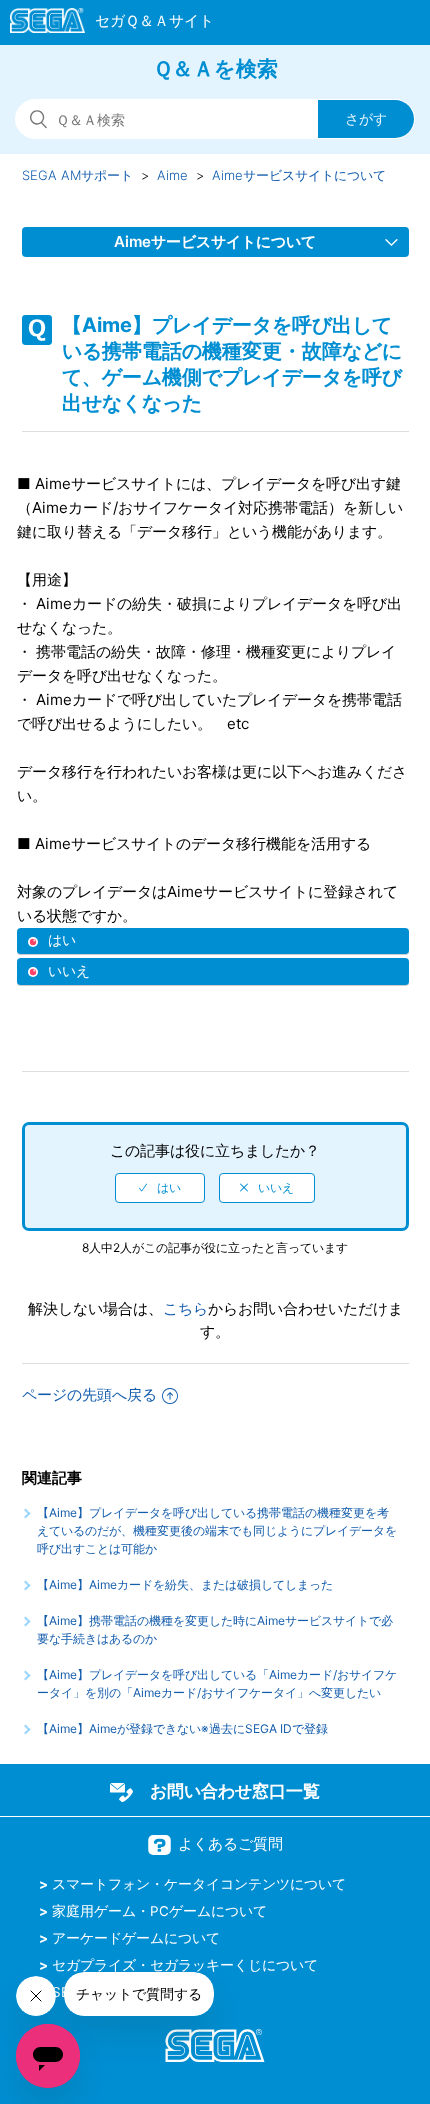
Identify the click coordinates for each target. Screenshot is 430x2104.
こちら (185, 1308)
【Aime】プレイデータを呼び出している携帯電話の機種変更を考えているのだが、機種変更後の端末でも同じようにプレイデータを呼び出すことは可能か (217, 1530)
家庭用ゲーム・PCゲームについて (159, 1911)
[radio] (160, 1188)
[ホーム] (102, 24)
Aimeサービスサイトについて (299, 175)
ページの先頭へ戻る (89, 1394)
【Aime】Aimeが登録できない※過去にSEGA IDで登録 (182, 1728)
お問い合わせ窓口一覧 (235, 1791)
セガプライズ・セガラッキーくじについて (185, 1965)
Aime (172, 175)
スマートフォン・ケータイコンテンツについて (199, 1884)
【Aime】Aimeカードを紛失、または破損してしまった (185, 1584)
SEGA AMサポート (77, 175)
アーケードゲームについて (136, 1938)
